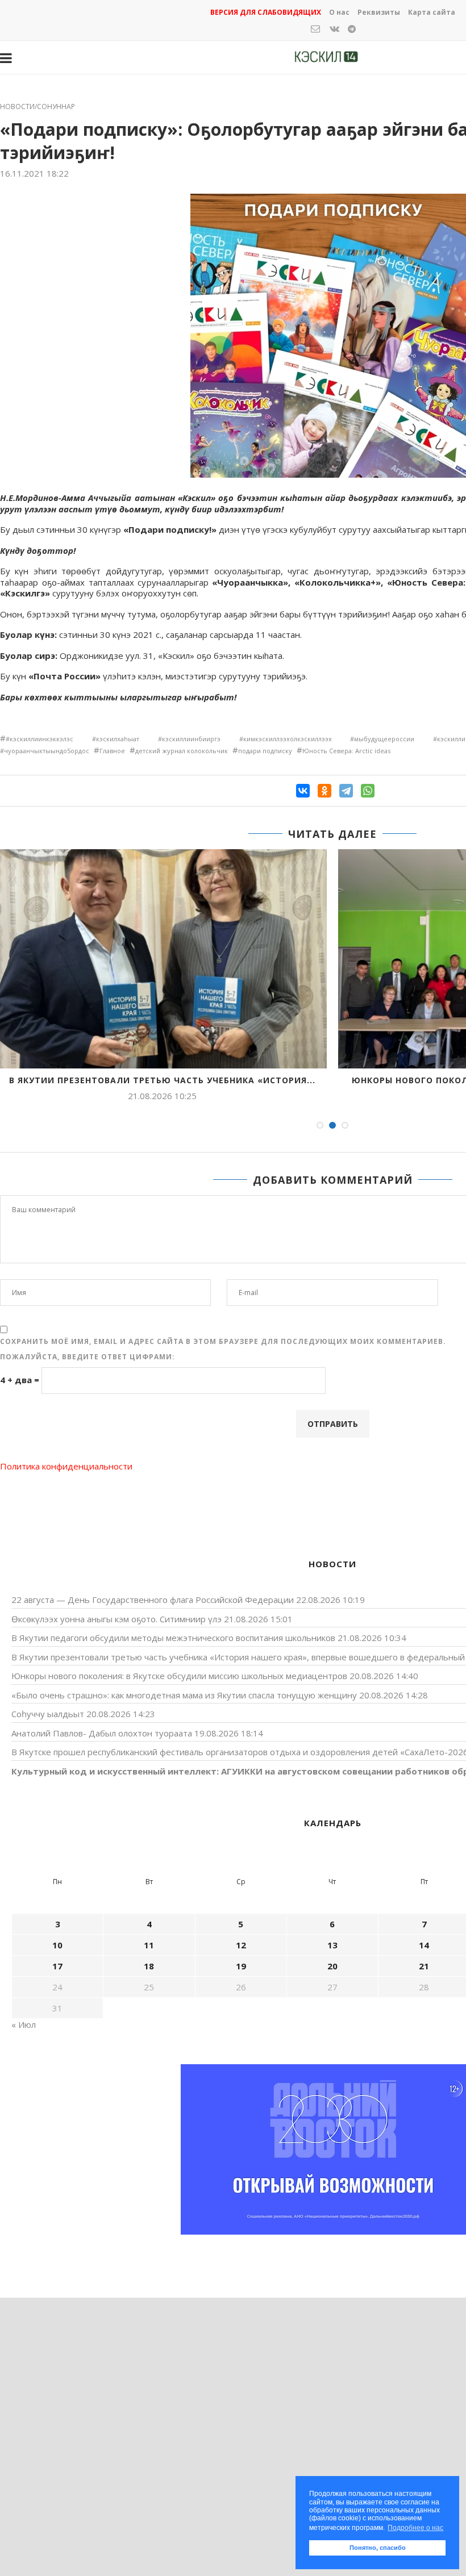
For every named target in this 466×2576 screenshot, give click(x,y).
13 (332, 1945)
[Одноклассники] (324, 791)
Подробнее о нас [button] (415, 2528)
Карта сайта (432, 12)
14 (424, 1945)
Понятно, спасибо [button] (378, 2548)
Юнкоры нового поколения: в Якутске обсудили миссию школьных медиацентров (179, 1676)
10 (57, 1945)
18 (149, 1966)
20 (332, 1966)
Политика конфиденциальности (66, 1466)
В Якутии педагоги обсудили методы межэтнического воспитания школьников (173, 1638)
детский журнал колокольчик (182, 751)
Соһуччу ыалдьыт (48, 1714)
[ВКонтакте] (303, 791)
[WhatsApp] (368, 791)
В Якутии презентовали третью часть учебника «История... (162, 1080)
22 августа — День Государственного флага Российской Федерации (153, 1600)
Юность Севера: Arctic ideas (346, 751)
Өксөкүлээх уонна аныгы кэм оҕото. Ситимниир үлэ (116, 1619)
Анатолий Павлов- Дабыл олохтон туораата (102, 1733)
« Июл (24, 2024)
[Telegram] (346, 791)
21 (424, 1966)
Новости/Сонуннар (38, 107)
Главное (112, 751)
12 (241, 1945)
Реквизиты (379, 12)
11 (149, 1945)
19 (241, 1966)
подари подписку (265, 751)
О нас (339, 12)
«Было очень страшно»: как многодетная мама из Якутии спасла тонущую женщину (184, 1695)
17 (57, 1966)
